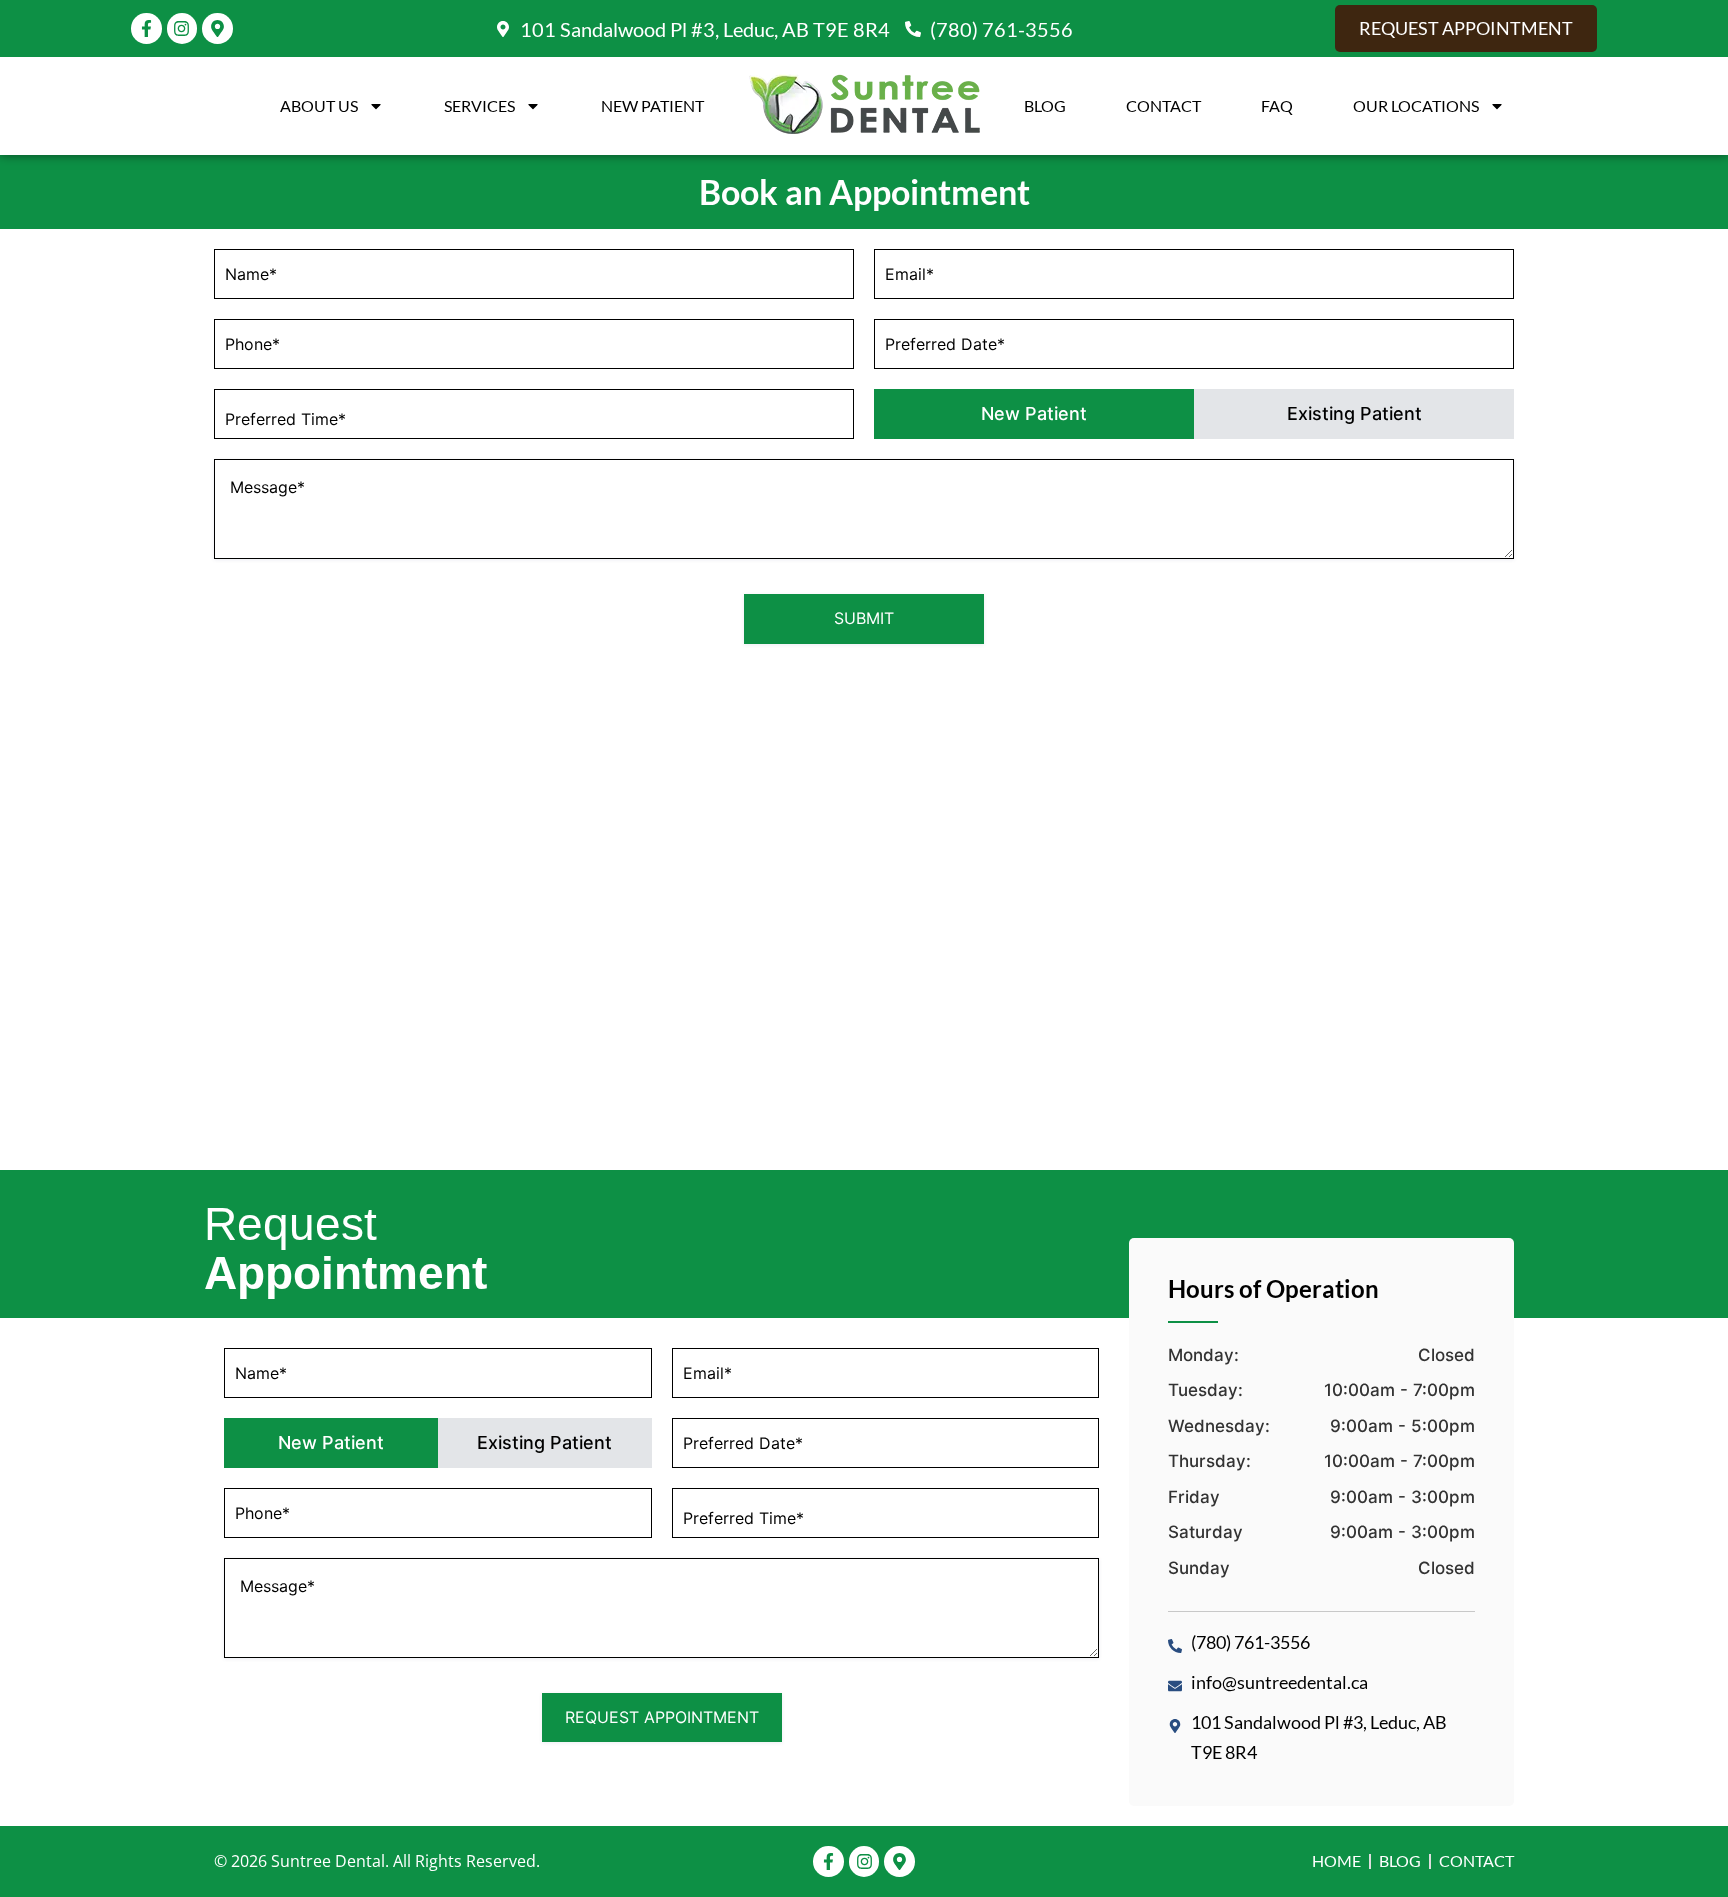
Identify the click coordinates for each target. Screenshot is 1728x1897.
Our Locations (1416, 105)
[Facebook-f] (146, 28)
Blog (1045, 105)
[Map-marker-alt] (217, 28)
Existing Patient (1354, 413)
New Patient (652, 105)
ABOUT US (319, 105)
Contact (1163, 105)
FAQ (1277, 105)
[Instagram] (182, 28)
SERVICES (479, 105)
